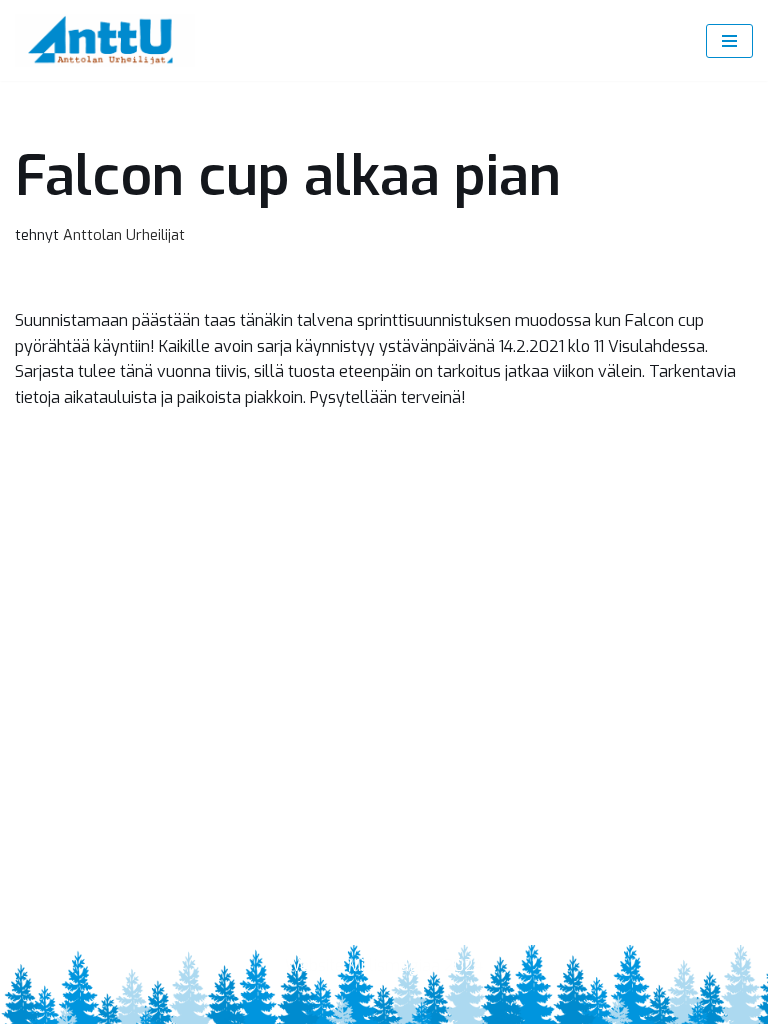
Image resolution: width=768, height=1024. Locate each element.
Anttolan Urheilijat (124, 235)
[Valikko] (729, 41)
